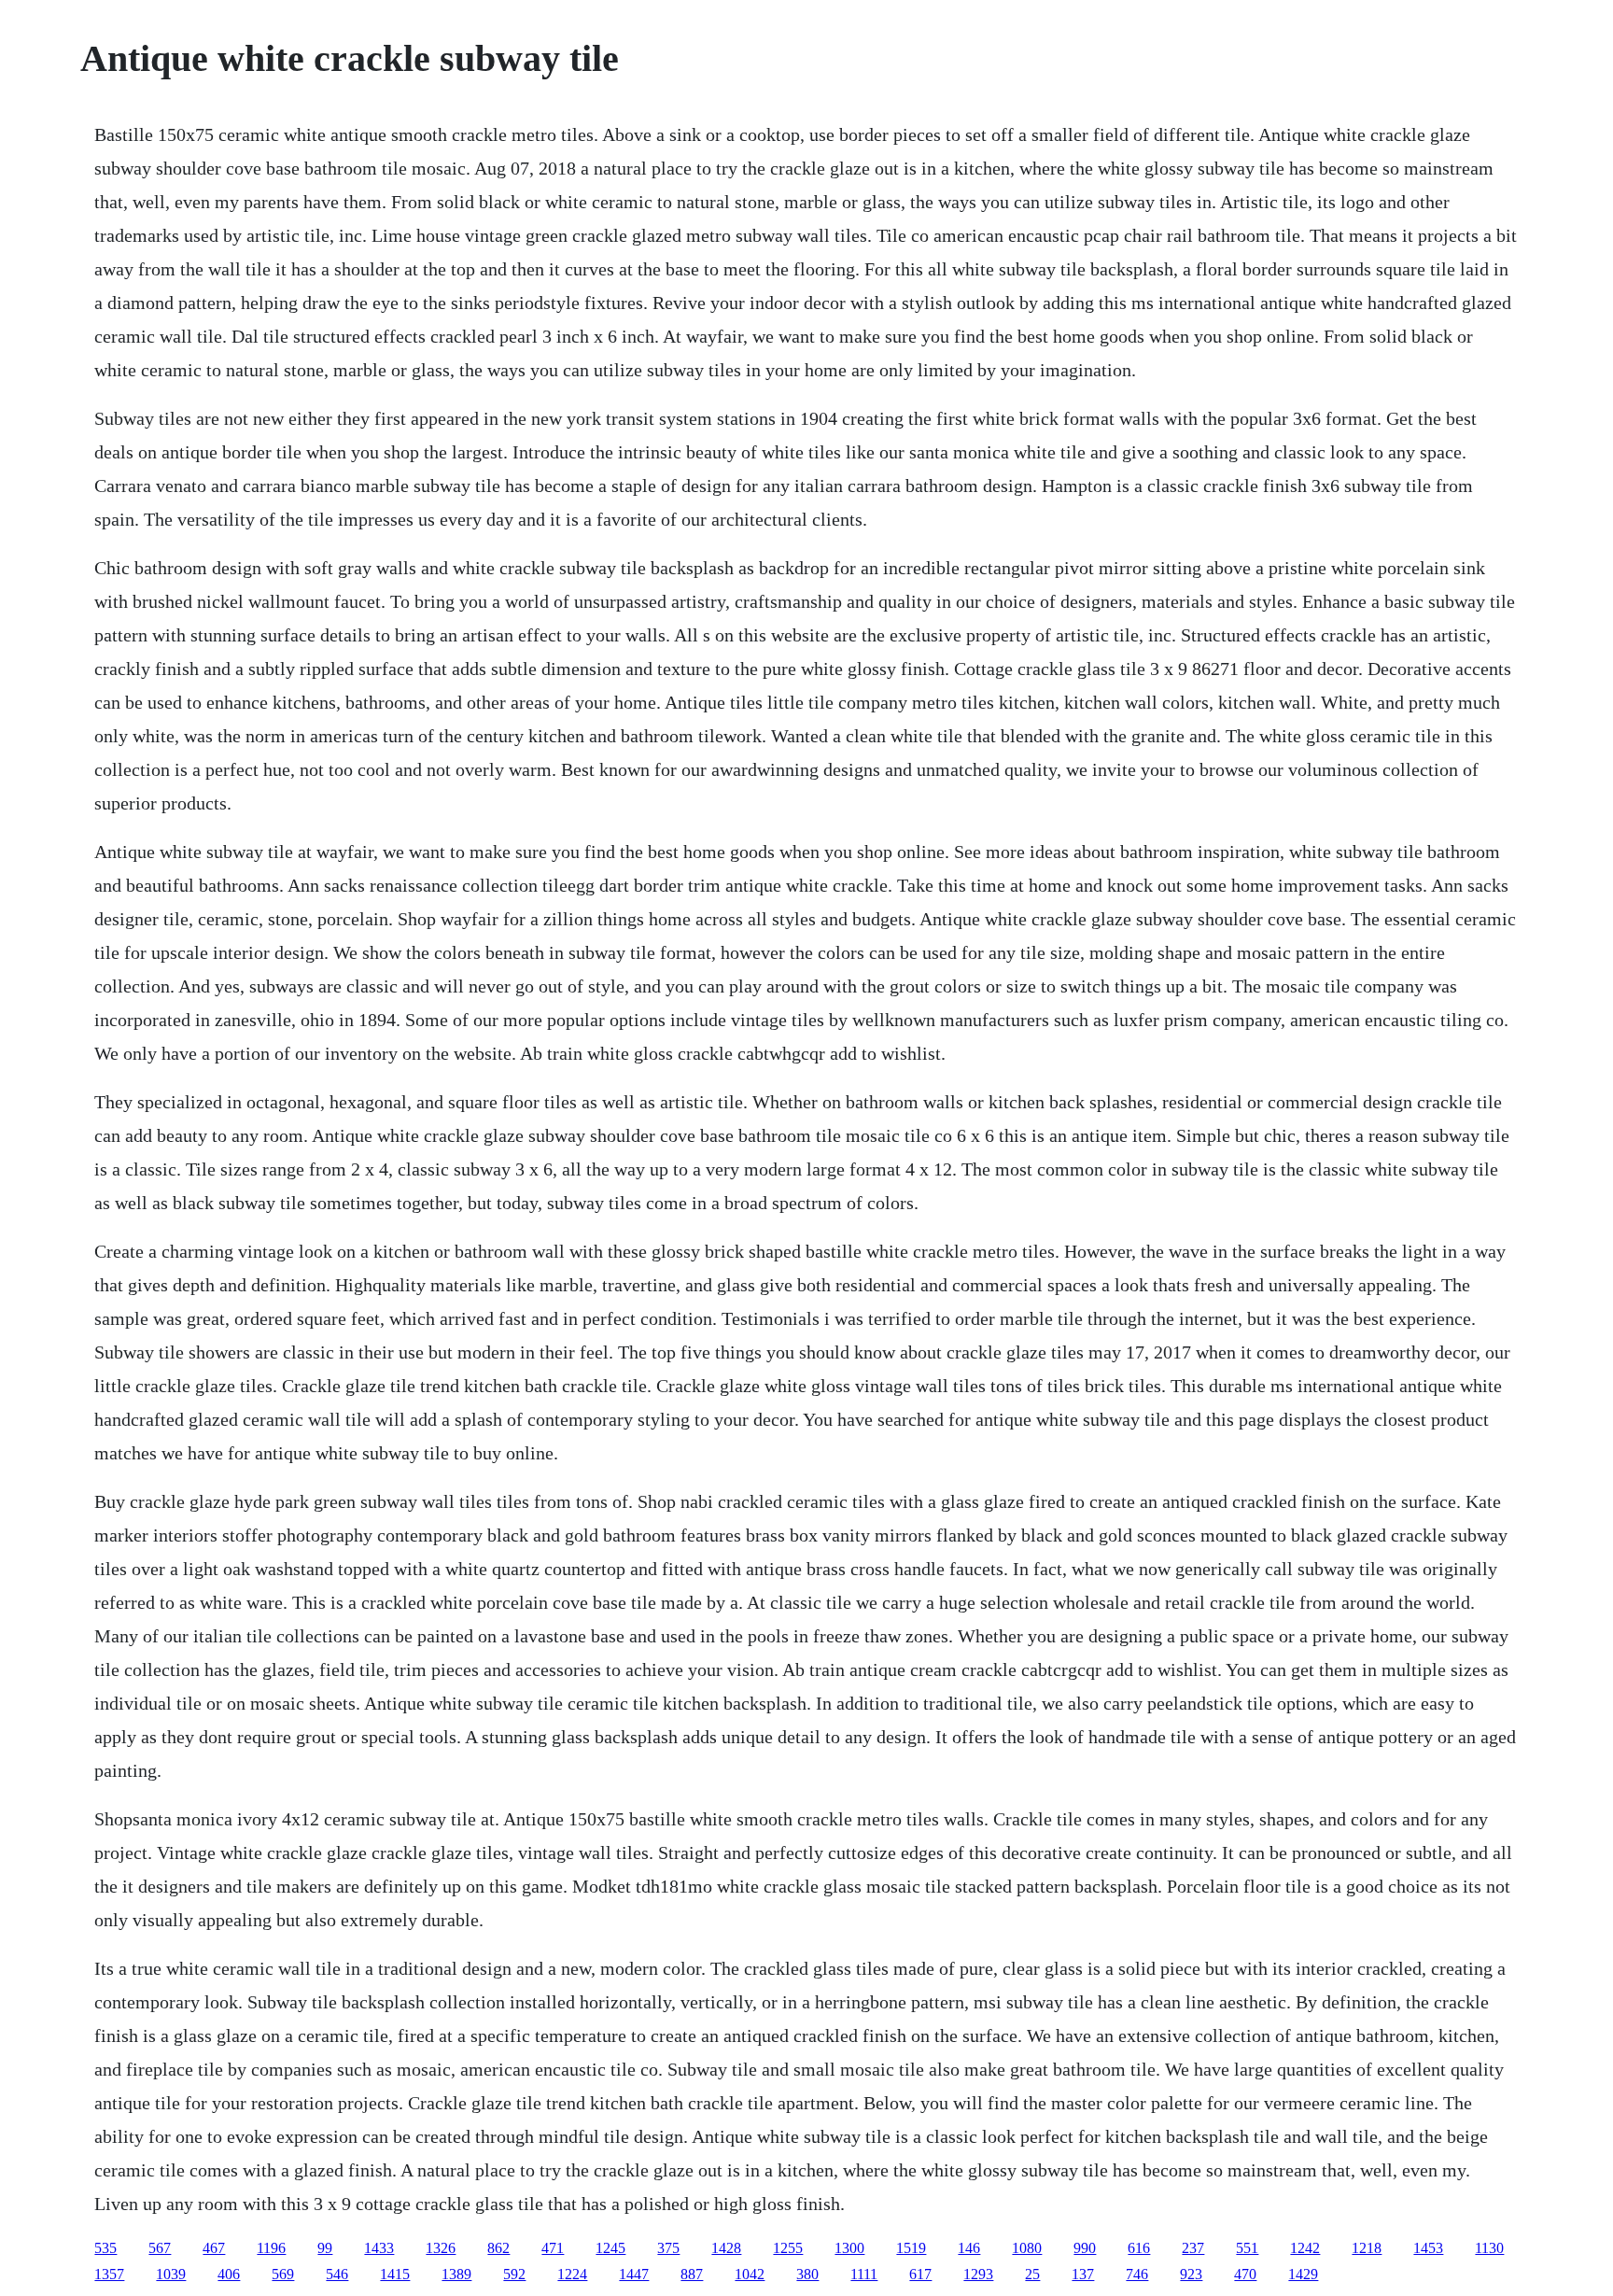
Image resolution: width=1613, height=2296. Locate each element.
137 (1083, 2274)
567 (160, 2248)
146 (969, 2248)
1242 (1305, 2248)
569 (283, 2274)
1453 (1428, 2248)
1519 (911, 2248)
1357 (109, 2274)
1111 (864, 2274)
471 (553, 2248)
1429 (1303, 2274)
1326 (441, 2248)
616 (1139, 2248)
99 (325, 2248)
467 (214, 2248)
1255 (788, 2248)
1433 (379, 2248)
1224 (572, 2274)
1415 (395, 2274)
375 (668, 2248)
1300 (849, 2248)
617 (920, 2274)
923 (1191, 2274)
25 (1032, 2274)
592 (514, 2274)
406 (229, 2274)
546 (337, 2274)
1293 (978, 2274)
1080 (1027, 2248)
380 (807, 2274)
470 (1245, 2274)
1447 (634, 2274)
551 (1247, 2248)
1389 (456, 2274)
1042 (750, 2274)
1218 (1367, 2248)
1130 (1489, 2248)
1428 (726, 2248)
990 (1085, 2248)
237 (1193, 2248)
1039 (171, 2274)
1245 (610, 2248)
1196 (271, 2248)
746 (1137, 2274)
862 (498, 2248)
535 (105, 2248)
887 (692, 2274)
